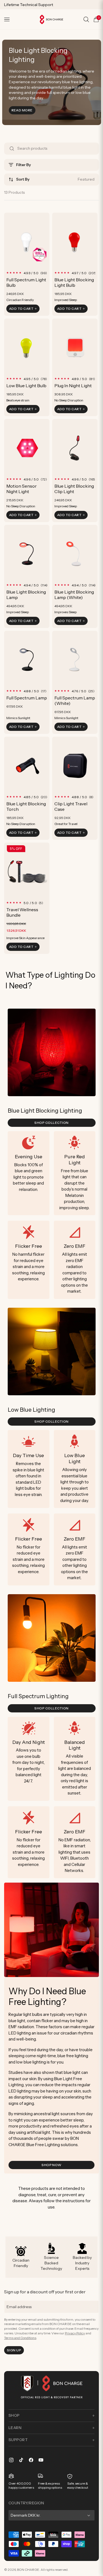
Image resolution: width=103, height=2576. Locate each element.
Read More (23, 110)
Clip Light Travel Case (71, 806)
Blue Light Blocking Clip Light (74, 489)
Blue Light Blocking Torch (26, 806)
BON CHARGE (28, 2570)
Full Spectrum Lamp (27, 698)
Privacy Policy (75, 2333)
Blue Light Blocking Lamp (26, 595)
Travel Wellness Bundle (22, 912)
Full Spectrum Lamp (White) (75, 701)
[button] (7, 19)
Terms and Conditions (20, 2338)
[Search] (86, 19)
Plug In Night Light (73, 386)
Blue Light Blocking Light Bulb (74, 282)
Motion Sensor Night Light (22, 489)
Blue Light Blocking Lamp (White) (74, 595)
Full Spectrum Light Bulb (26, 282)
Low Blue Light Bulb (26, 386)
